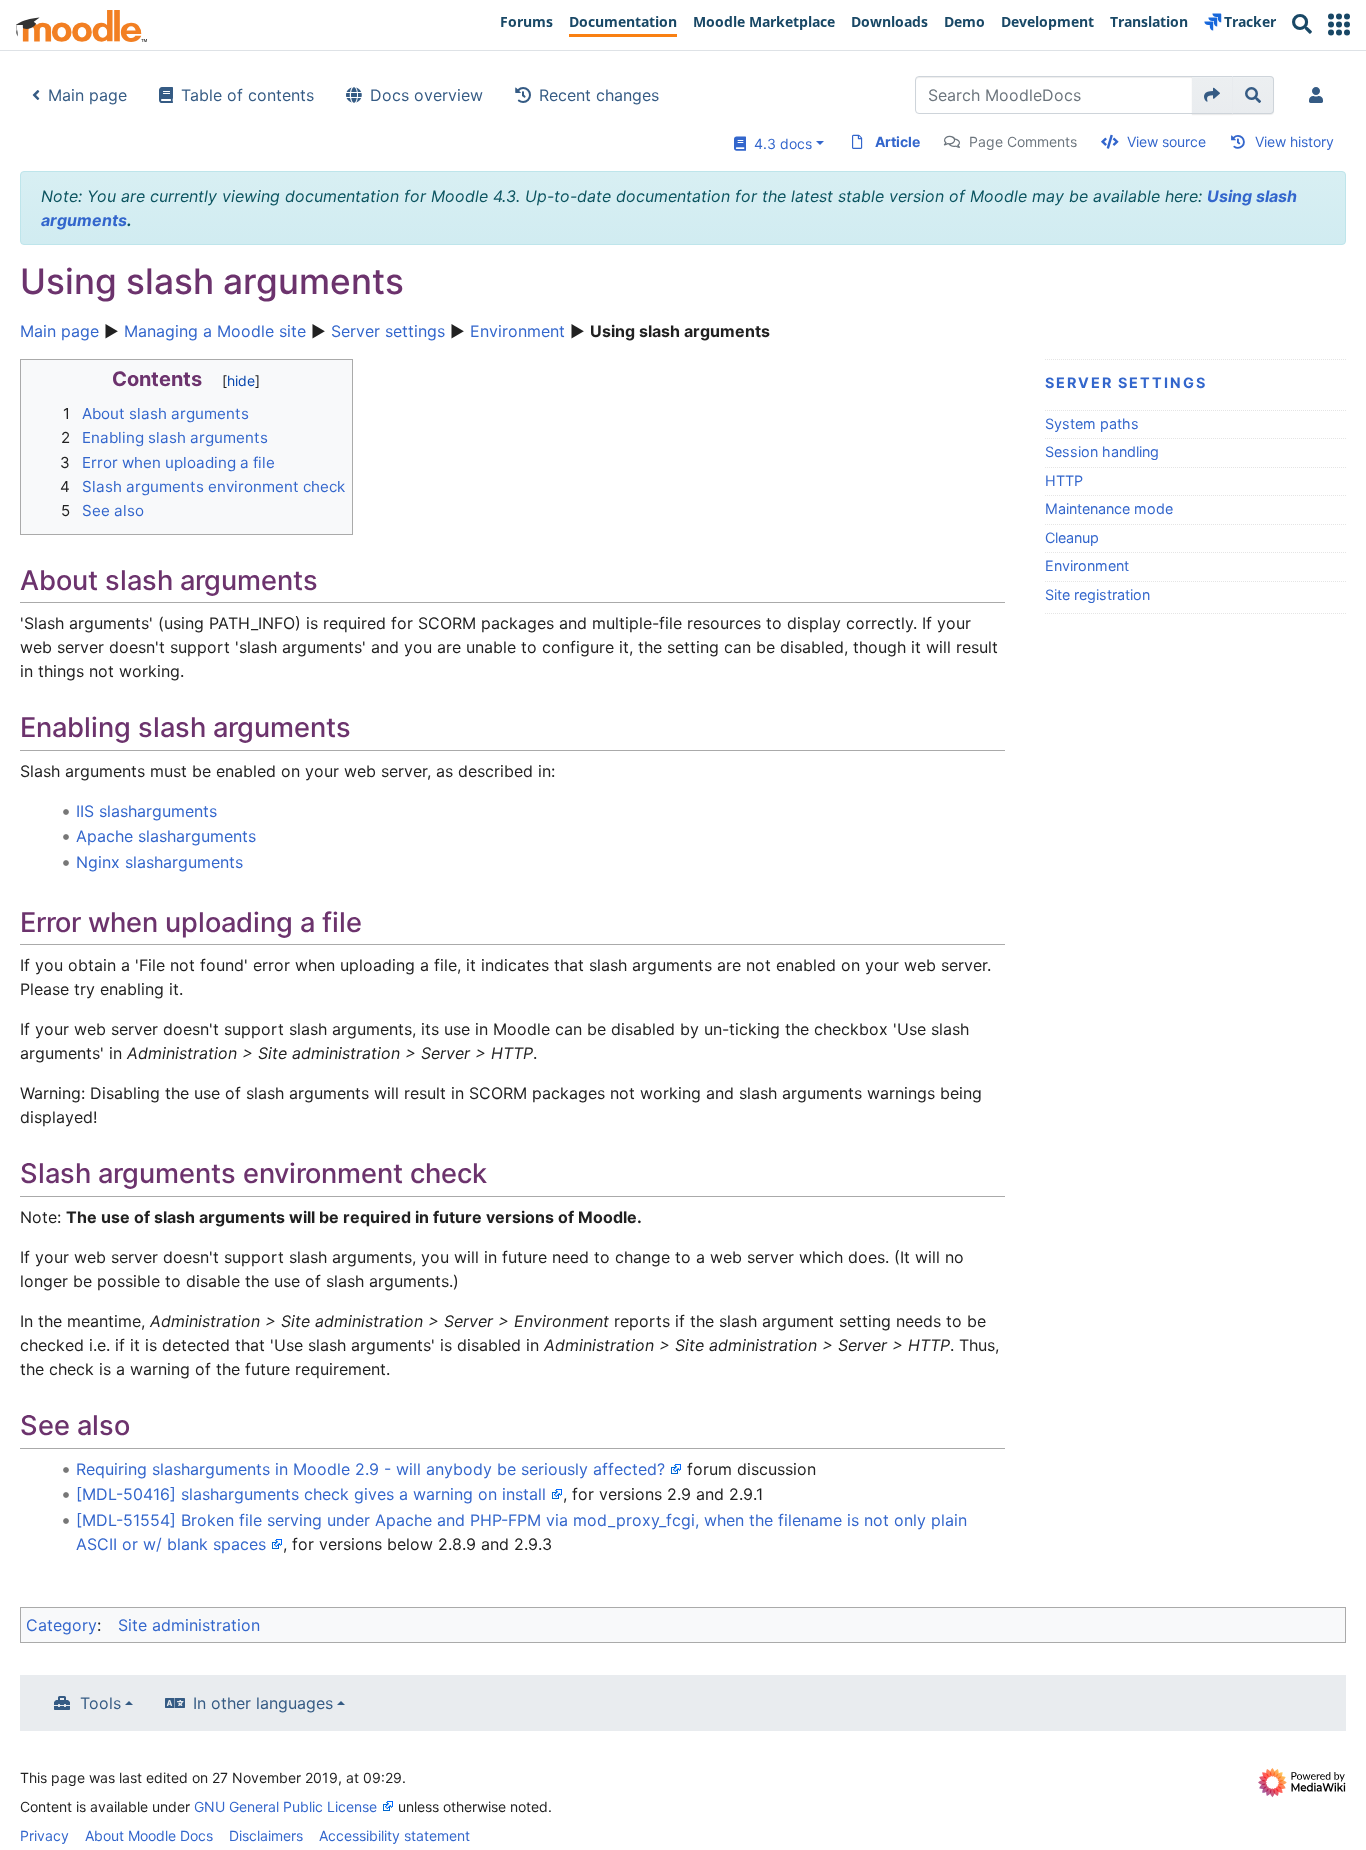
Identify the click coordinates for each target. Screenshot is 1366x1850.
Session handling (1102, 451)
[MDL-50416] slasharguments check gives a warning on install (311, 1494)
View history (1294, 141)
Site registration (1097, 594)
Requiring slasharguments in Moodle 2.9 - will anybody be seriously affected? (370, 1469)
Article (897, 141)
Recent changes (599, 95)
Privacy (44, 1835)
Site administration (189, 1625)
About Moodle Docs (149, 1835)
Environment (517, 331)
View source (1166, 141)
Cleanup (1072, 537)
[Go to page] (1212, 95)
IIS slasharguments (146, 811)
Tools (100, 1703)
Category (61, 1625)
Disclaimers (266, 1835)
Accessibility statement (394, 1835)
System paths (1092, 423)
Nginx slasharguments (159, 862)
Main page (87, 95)
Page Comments (1023, 141)
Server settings (388, 331)
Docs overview (426, 95)
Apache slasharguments (166, 836)
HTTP (1064, 480)
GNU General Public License (285, 1806)
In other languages (263, 1703)
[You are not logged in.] (1320, 95)
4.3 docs (779, 143)
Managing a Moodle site (215, 331)
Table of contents (247, 95)
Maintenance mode (1109, 508)
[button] (1339, 24)
